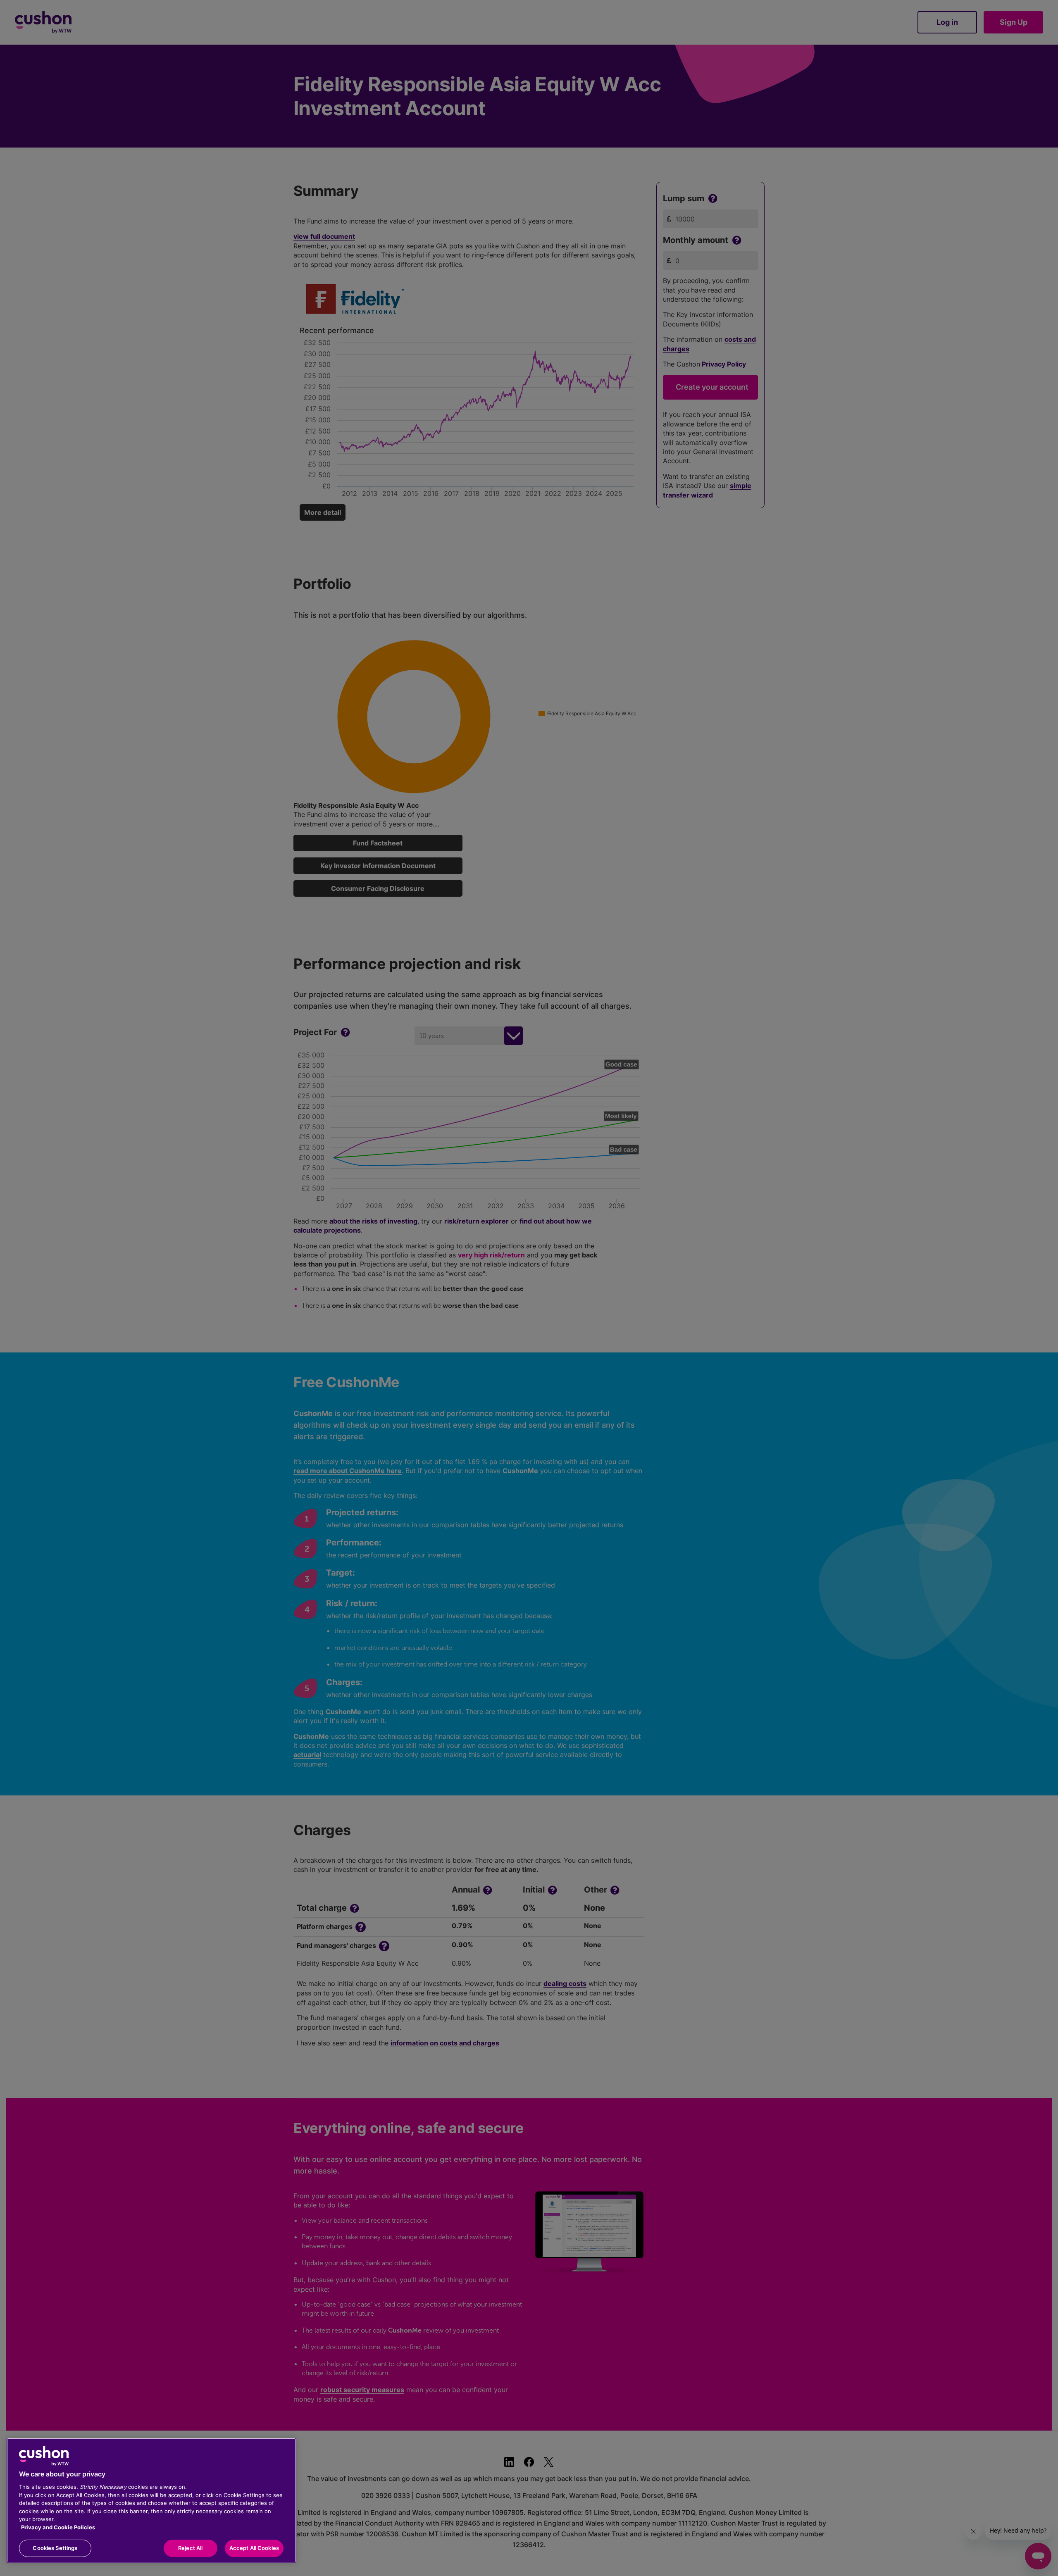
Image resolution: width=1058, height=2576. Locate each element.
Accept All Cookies (254, 2548)
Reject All (190, 2548)
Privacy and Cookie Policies (58, 2527)
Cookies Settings (55, 2548)
